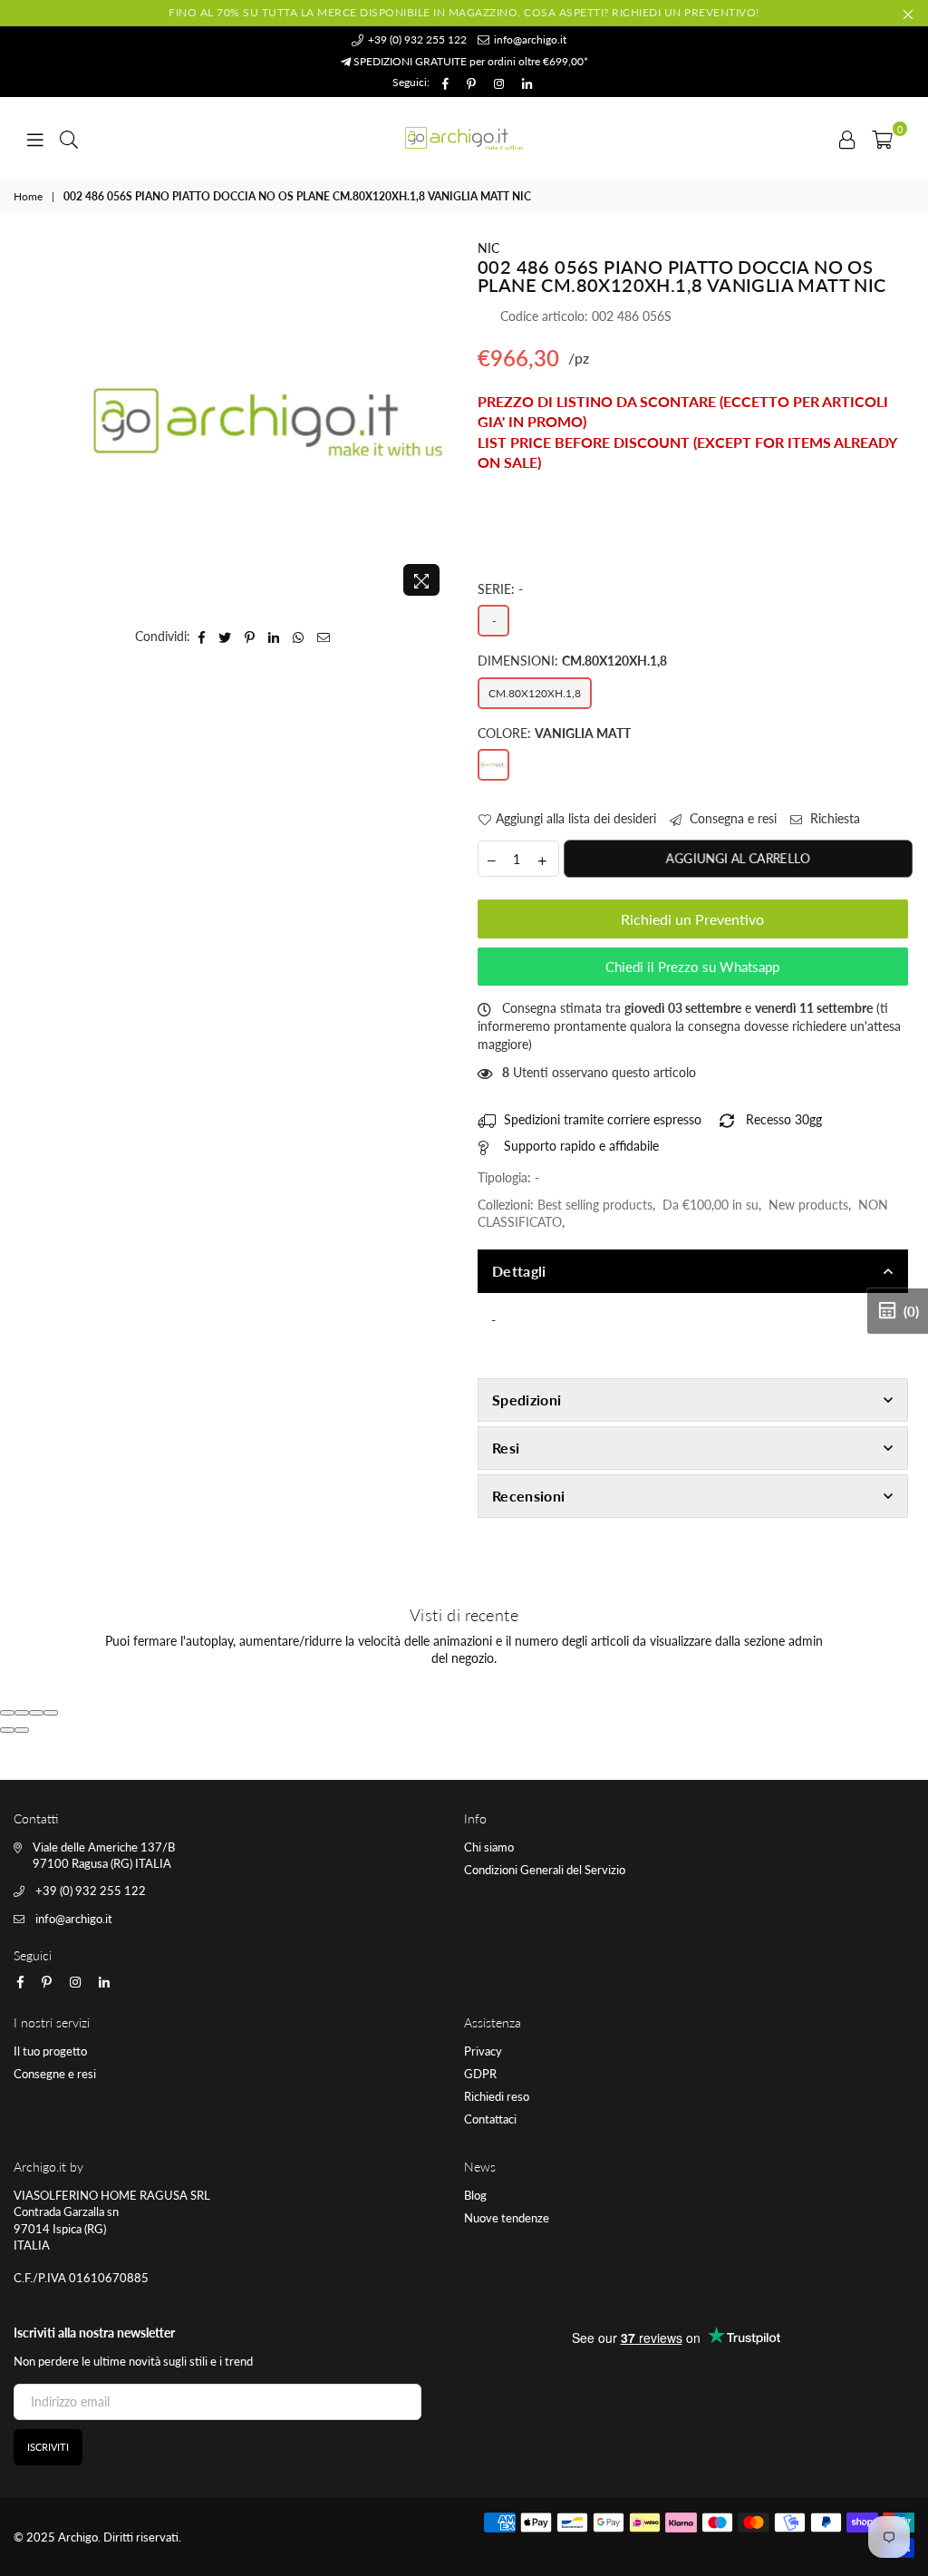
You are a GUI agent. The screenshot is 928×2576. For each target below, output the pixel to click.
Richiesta (833, 818)
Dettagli (519, 1271)
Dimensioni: (572, 661)
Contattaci (490, 2119)
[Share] (22, 1713)
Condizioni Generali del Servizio (545, 1870)
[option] (268, 422)
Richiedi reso (497, 2096)
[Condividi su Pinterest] (250, 637)
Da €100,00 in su (710, 1205)
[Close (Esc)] (7, 1713)
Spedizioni (527, 1400)
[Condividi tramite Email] (324, 637)
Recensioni (528, 1496)
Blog (475, 2195)
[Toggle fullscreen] (36, 1713)
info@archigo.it (529, 39)
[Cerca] (69, 138)
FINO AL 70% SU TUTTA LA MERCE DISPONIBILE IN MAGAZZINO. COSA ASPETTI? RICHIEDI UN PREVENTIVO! (464, 12)
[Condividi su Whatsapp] (299, 637)
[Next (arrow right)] (22, 1730)
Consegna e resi (731, 818)
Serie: (500, 589)
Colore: (554, 733)
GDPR (480, 2074)
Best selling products (595, 1205)
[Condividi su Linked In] (274, 637)
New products (808, 1205)
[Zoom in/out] (51, 1713)
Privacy (483, 2051)
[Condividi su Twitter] (225, 637)
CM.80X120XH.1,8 (535, 693)
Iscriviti (48, 2447)
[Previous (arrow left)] (7, 1730)
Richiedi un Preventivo (692, 919)
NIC (488, 248)
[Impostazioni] (847, 138)
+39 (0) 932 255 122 (416, 39)
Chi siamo (489, 1847)
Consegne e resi (55, 2074)
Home (28, 196)
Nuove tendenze (507, 2218)
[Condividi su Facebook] (202, 637)
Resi (506, 1448)
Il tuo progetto (50, 2051)
